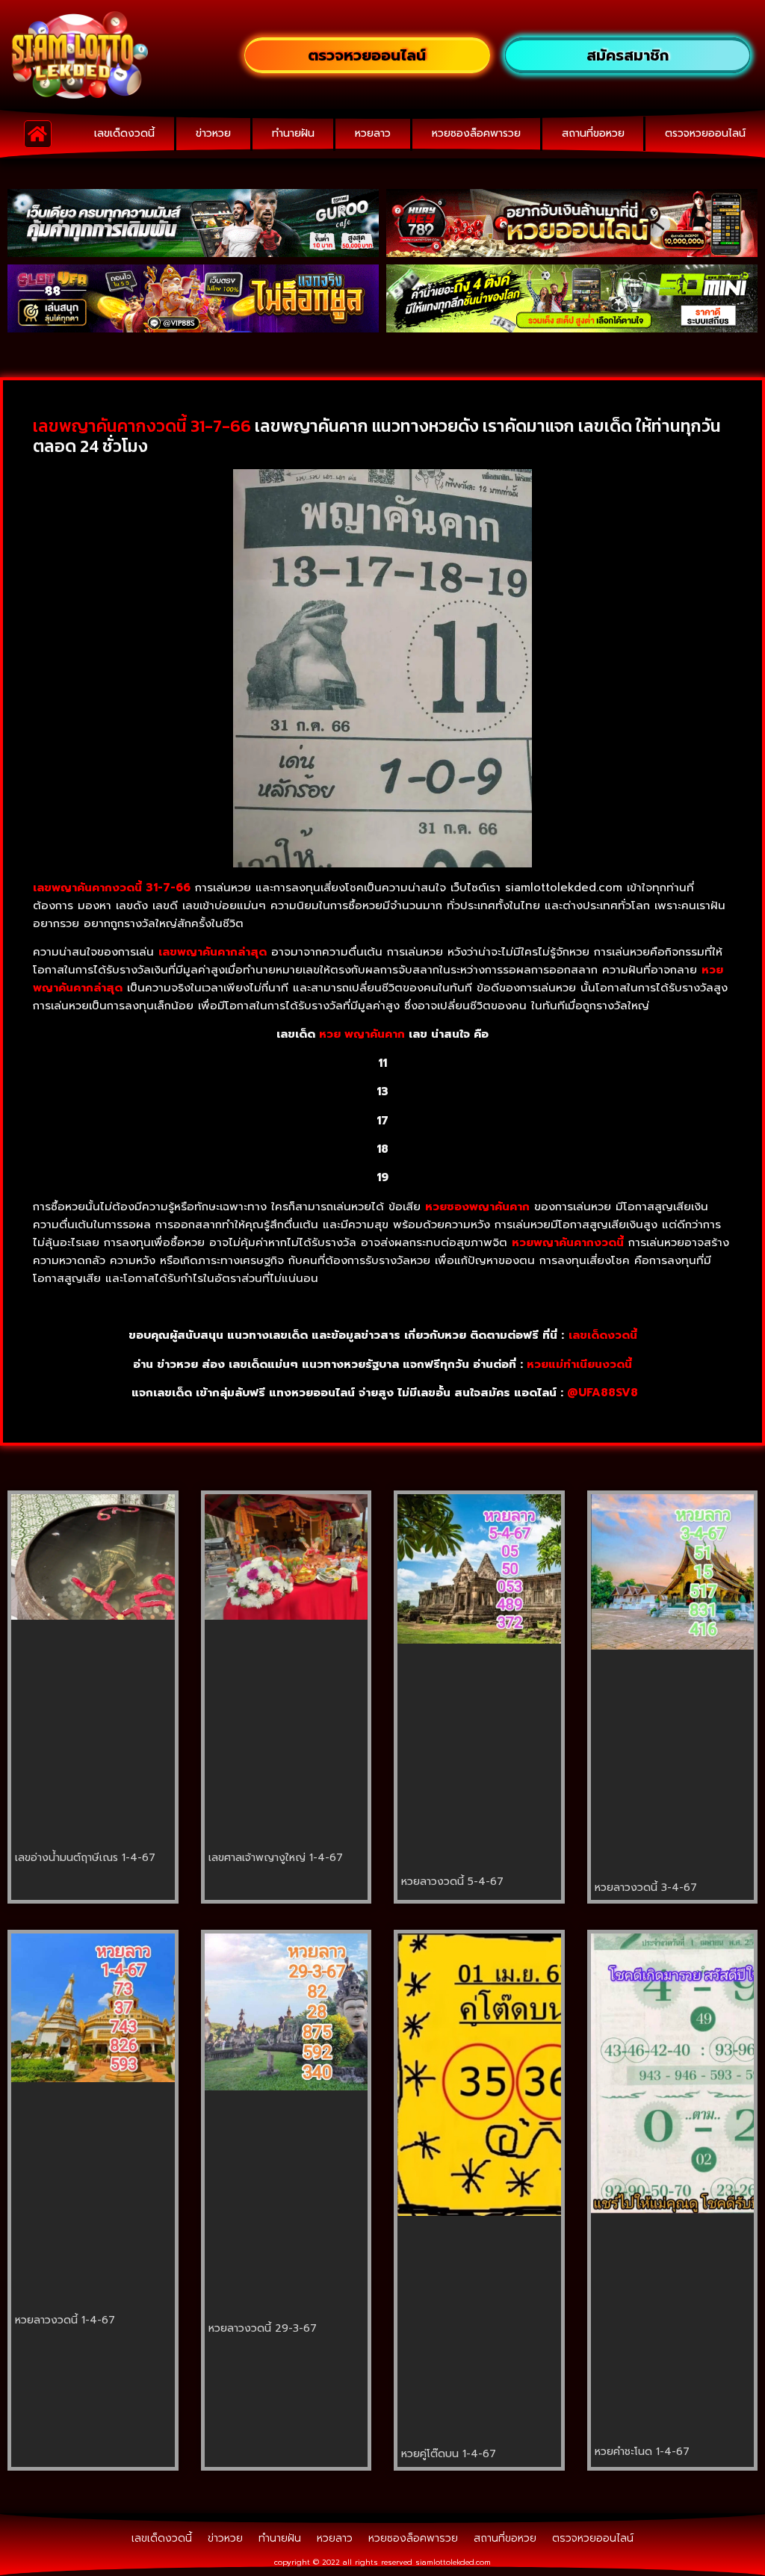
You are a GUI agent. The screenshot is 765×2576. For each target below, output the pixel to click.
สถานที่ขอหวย (593, 133)
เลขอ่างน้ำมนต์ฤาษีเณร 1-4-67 (85, 1858)
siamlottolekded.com (453, 2562)
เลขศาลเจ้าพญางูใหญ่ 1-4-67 (276, 1858)
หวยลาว (373, 133)
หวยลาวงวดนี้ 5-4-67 (452, 1882)
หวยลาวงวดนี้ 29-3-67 (263, 2328)
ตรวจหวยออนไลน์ (705, 133)
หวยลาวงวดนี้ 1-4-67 (65, 2320)
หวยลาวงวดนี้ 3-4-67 (646, 1888)
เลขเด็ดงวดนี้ (124, 133)
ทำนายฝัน (293, 133)
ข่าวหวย (213, 133)
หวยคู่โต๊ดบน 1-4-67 (449, 2454)
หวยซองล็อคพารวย (476, 133)
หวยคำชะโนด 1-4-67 (642, 2452)
